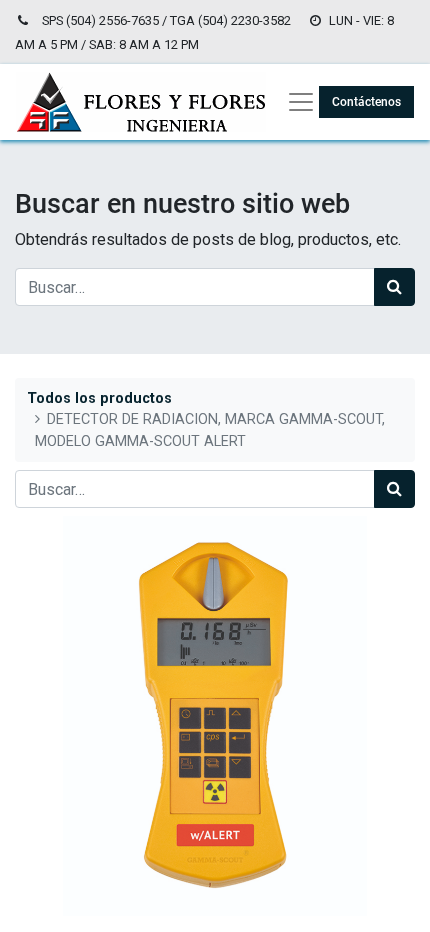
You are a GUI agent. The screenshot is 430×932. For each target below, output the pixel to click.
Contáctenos (366, 102)
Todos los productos (99, 398)
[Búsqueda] (394, 287)
